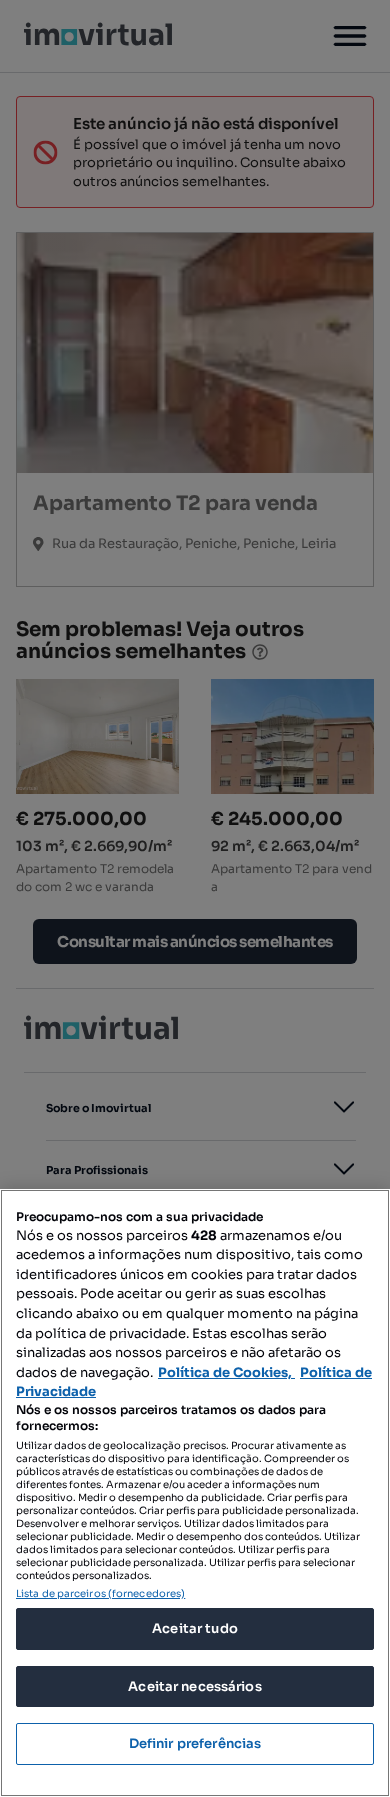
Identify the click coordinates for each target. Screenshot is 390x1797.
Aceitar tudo (195, 1628)
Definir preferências (195, 1743)
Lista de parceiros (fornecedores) (100, 1593)
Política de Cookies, (226, 1372)
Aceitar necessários (194, 1686)
